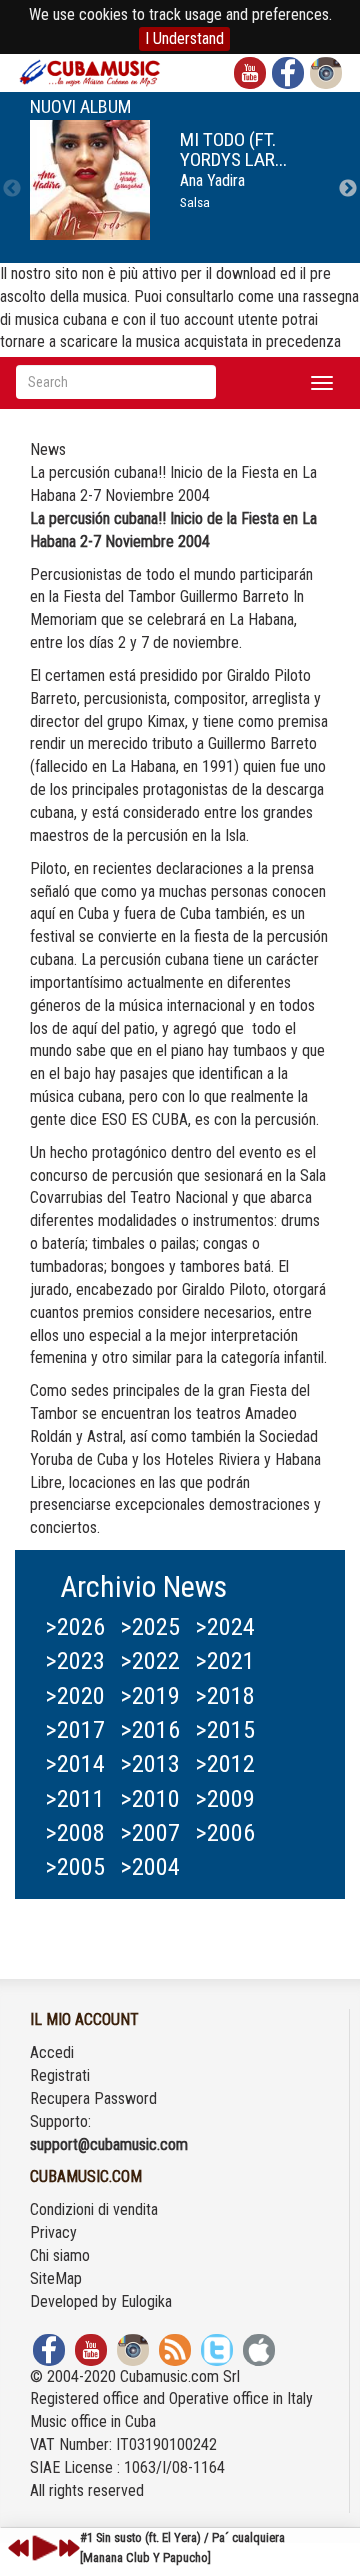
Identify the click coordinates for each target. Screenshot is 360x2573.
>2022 (150, 1661)
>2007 (150, 1833)
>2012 (225, 1764)
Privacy (53, 2232)
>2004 (150, 1867)
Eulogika (146, 2301)
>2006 (225, 1833)
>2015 (225, 1730)
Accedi (52, 2052)
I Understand (184, 38)
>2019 (150, 1696)
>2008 (75, 1833)
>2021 (225, 1661)
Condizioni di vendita (94, 2209)
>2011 (75, 1799)
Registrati (60, 2075)
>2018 (225, 1696)
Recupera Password (93, 2098)
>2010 (150, 1799)
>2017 (75, 1730)
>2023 (75, 1661)
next (69, 2548)
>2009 (225, 1799)
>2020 (75, 1696)
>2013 (150, 1764)
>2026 (75, 1627)
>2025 (150, 1627)
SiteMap (56, 2278)
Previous (12, 189)
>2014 (75, 1764)
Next (348, 189)
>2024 (225, 1627)
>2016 (150, 1730)
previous (19, 2548)
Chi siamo (60, 2255)
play (42, 2548)
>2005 (75, 1867)
